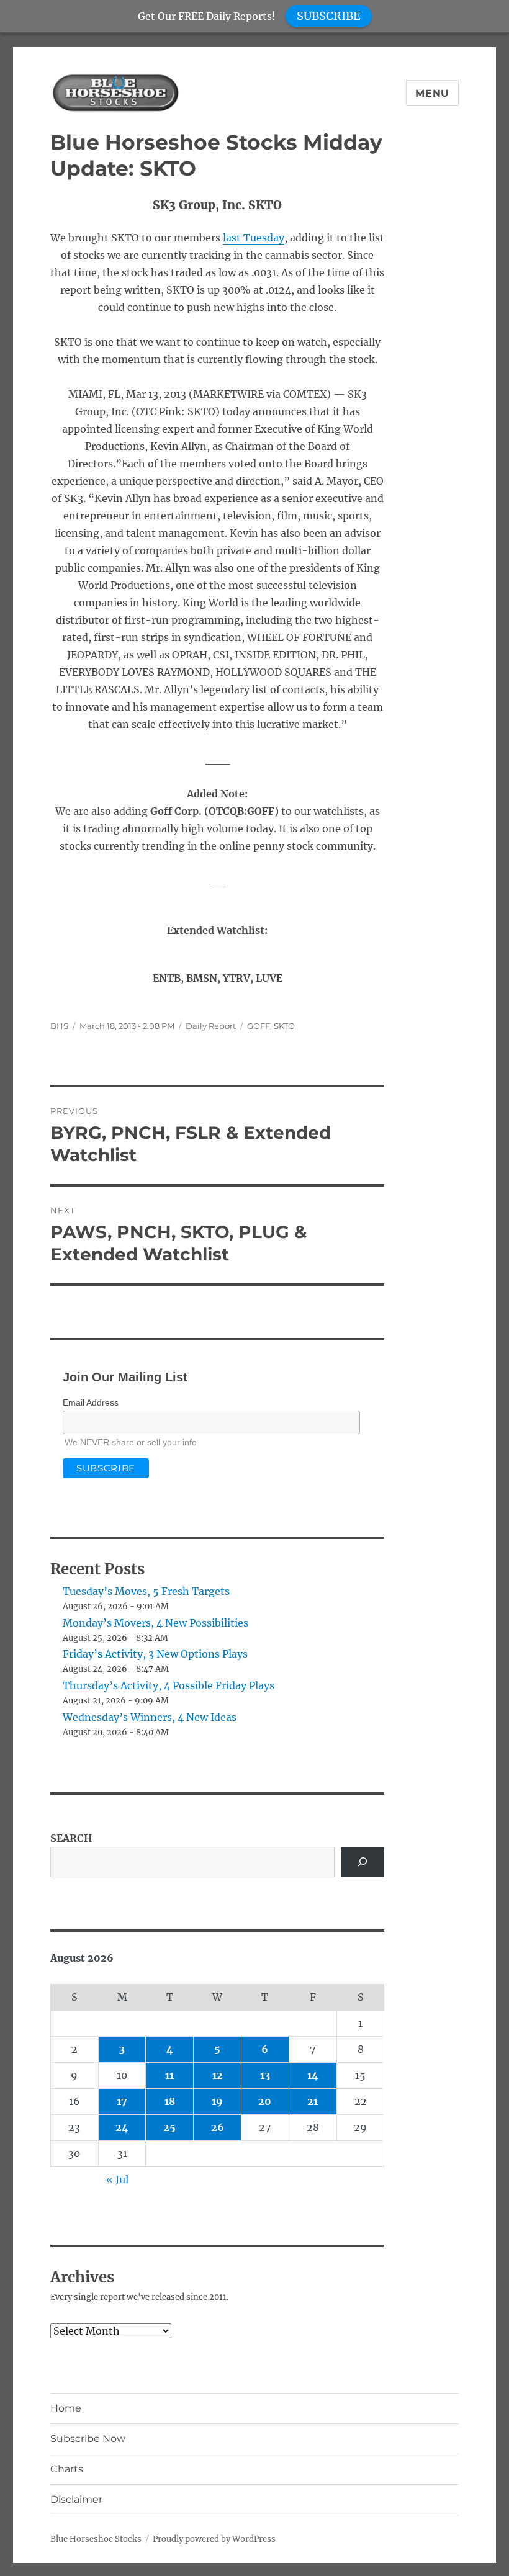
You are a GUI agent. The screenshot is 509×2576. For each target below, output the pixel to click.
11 (169, 2075)
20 (265, 2101)
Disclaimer (76, 2499)
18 (170, 2101)
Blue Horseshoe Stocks (96, 2539)
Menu (432, 93)
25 (169, 2127)
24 (122, 2127)
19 (217, 2101)
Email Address (91, 1402)
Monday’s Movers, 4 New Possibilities (155, 1623)
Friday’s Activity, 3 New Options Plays (155, 1654)
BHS (59, 1026)
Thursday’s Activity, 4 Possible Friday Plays (169, 1685)
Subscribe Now (88, 2439)
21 (313, 2101)
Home (66, 2408)
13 (265, 2075)
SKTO (284, 1026)
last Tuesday (254, 238)
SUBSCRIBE (329, 16)
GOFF (259, 1026)
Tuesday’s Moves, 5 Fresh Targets (146, 1591)
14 (313, 2075)
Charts (67, 2469)
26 (218, 2127)
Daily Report (211, 1026)
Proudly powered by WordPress (214, 2539)
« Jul (117, 2179)
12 (218, 2075)
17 (122, 2101)
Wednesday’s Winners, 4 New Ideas (150, 1717)
